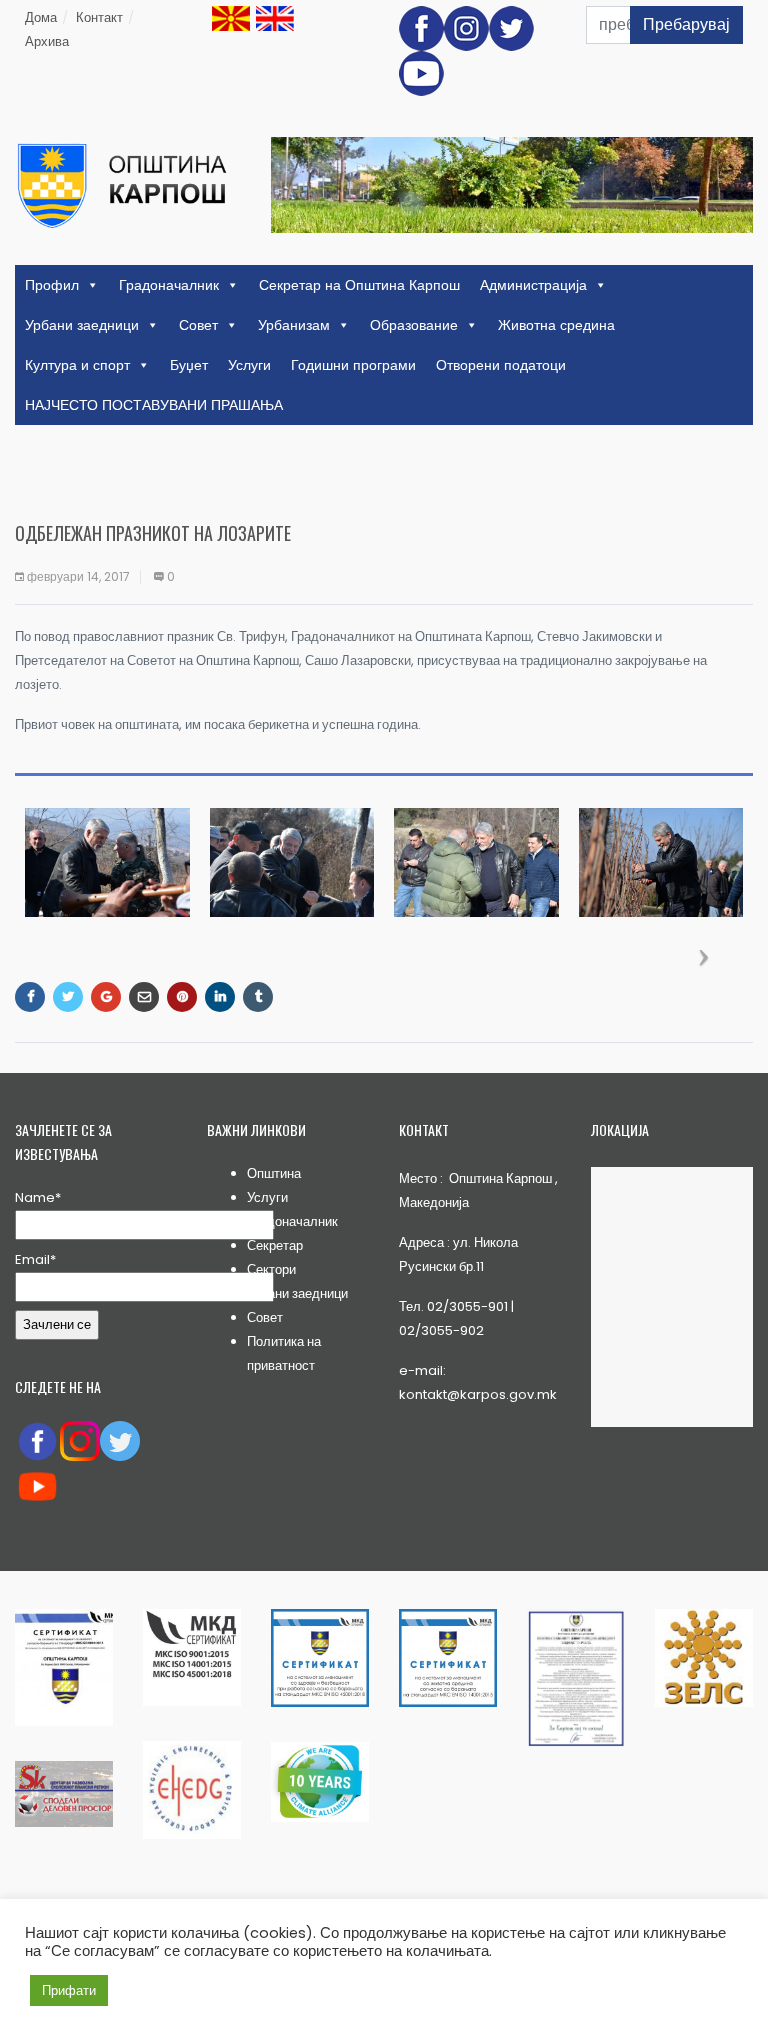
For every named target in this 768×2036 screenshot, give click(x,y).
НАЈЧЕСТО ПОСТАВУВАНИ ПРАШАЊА (154, 405)
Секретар (275, 1245)
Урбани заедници (82, 325)
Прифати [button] (69, 1990)
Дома (41, 17)
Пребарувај (686, 24)
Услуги (249, 365)
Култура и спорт (77, 365)
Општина (274, 1173)
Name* (38, 1197)
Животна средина (556, 325)
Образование (414, 325)
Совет (198, 325)
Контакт (99, 17)
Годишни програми (353, 365)
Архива (47, 41)
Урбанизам (294, 325)
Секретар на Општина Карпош (359, 285)
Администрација (533, 285)
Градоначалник (169, 285)
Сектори (271, 1269)
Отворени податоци (501, 365)
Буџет (189, 365)
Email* (35, 1259)
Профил (52, 285)
